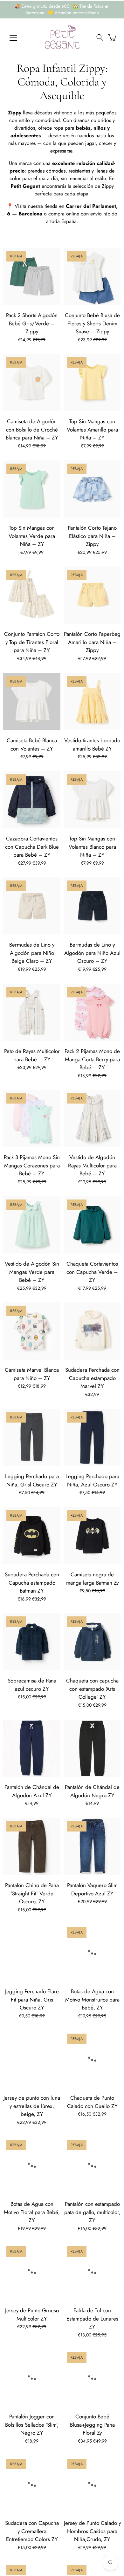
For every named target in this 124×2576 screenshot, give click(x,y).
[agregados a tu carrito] (113, 37)
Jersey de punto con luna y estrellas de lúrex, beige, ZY (32, 2106)
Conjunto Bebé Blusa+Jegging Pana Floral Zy (92, 2425)
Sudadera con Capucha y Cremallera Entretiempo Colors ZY (32, 2531)
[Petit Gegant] (62, 37)
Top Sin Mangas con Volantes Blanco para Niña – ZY (92, 847)
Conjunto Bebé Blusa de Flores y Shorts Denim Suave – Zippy (92, 323)
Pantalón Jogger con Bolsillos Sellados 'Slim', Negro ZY (32, 2425)
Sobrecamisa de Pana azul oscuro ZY (32, 1685)
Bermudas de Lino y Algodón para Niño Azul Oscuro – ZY (92, 953)
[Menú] (13, 38)
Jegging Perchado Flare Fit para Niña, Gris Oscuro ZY (32, 1999)
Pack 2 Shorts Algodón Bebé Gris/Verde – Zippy (32, 323)
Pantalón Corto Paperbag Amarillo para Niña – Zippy (92, 642)
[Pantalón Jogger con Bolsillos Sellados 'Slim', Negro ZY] (32, 2378)
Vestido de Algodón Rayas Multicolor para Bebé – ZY (92, 1165)
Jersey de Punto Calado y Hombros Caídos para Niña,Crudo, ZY (92, 2531)
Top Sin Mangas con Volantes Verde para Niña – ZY (32, 536)
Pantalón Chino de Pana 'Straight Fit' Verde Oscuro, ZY (32, 1893)
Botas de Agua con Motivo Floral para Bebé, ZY (32, 2212)
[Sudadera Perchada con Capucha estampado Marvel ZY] (92, 1331)
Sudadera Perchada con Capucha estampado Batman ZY (32, 1583)
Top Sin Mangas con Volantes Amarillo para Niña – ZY (92, 429)
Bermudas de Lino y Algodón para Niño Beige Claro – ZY (32, 953)
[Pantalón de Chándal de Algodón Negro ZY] (92, 1748)
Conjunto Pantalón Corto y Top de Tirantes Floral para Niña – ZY (32, 642)
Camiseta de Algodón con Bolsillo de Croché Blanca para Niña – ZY (32, 429)
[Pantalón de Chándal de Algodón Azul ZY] (32, 1748)
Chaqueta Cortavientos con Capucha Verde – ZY (92, 1272)
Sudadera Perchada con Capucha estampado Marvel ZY (92, 1378)
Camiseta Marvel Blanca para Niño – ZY (32, 1374)
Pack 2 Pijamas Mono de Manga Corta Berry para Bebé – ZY (92, 1059)
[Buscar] (100, 37)
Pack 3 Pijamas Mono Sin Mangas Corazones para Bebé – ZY (32, 1165)
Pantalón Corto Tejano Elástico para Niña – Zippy (92, 536)
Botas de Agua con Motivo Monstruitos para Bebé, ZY (92, 1999)
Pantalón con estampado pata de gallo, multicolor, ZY (92, 2212)
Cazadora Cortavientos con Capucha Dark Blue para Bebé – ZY (32, 847)
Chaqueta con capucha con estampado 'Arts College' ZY (92, 1689)
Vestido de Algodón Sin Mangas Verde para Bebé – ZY (32, 1272)
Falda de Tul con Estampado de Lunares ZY (92, 2318)
